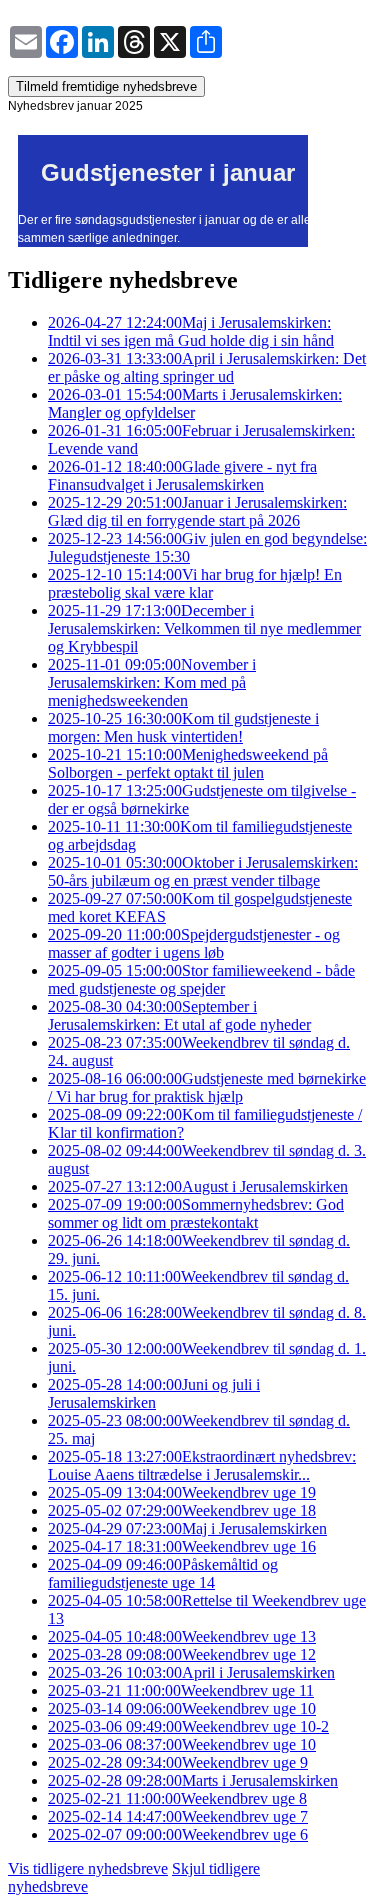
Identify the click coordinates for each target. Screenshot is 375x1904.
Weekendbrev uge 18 (182, 1510)
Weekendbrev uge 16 (182, 1546)
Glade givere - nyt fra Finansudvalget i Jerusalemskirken (182, 475)
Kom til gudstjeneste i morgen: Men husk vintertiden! (183, 727)
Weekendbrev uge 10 (182, 1708)
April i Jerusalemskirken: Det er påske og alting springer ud (207, 367)
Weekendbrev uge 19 (182, 1492)
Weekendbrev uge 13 (182, 1636)
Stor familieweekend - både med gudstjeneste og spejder (201, 979)
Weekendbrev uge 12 (182, 1654)
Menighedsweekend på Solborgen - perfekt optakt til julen (188, 763)
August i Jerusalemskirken (198, 1186)
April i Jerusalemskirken (191, 1672)
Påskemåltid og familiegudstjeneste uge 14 (163, 1573)
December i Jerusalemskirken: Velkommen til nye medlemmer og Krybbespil (204, 628)
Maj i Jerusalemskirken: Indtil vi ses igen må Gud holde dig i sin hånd (191, 331)
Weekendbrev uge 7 (178, 1816)
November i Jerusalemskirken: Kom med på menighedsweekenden (152, 682)
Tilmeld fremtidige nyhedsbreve (106, 86)
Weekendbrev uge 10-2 (188, 1726)
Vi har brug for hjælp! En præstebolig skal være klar (195, 583)
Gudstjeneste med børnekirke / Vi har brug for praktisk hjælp (207, 1087)
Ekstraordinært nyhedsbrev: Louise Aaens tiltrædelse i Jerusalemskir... (202, 1465)
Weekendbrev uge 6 (178, 1834)
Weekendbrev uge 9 (178, 1762)
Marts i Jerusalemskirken (193, 1780)
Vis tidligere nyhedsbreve (88, 1868)
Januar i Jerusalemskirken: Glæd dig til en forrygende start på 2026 (197, 511)
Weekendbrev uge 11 (181, 1690)
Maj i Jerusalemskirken (187, 1528)
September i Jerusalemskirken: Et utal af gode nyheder (179, 1015)
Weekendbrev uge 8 (177, 1798)
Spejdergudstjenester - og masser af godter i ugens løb (194, 943)
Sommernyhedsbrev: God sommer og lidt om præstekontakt (196, 1213)
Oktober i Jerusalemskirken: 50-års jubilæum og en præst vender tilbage (203, 871)
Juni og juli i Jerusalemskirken (154, 1393)
